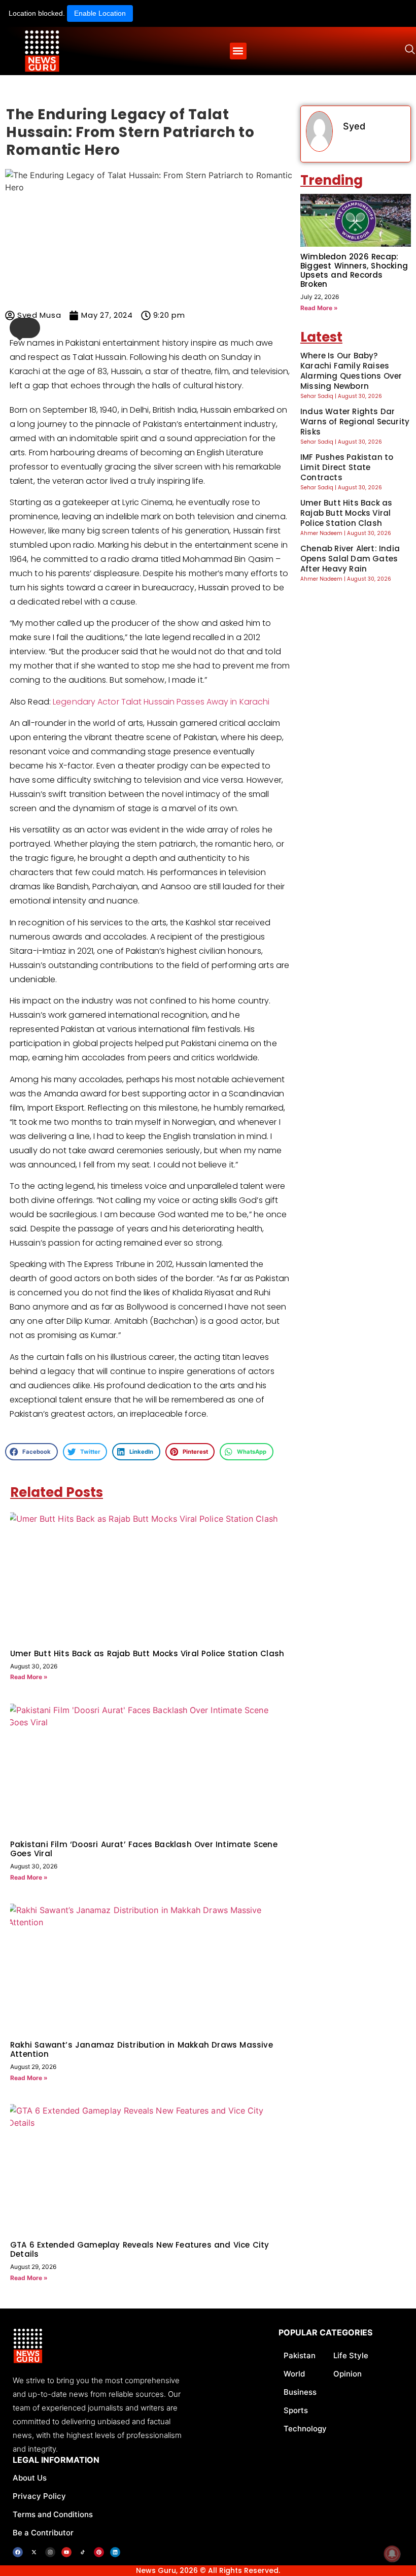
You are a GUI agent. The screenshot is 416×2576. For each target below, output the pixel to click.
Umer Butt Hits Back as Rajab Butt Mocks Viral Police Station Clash (147, 1653)
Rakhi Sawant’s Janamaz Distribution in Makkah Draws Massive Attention (142, 2049)
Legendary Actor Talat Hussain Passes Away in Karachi (161, 702)
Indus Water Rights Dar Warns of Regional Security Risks (355, 422)
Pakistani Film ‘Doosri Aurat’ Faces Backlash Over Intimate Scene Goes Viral (144, 1849)
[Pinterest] (99, 2552)
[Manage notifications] (392, 2554)
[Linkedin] (115, 2552)
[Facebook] (18, 2552)
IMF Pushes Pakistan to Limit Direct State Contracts (347, 467)
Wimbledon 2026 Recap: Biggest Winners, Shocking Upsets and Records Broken (354, 270)
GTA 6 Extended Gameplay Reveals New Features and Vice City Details (140, 2249)
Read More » (29, 1677)
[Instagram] (50, 2552)
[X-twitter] (34, 2552)
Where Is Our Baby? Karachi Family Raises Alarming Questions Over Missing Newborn (351, 371)
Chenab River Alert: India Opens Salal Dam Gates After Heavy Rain (350, 559)
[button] (238, 51)
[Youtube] (66, 2552)
